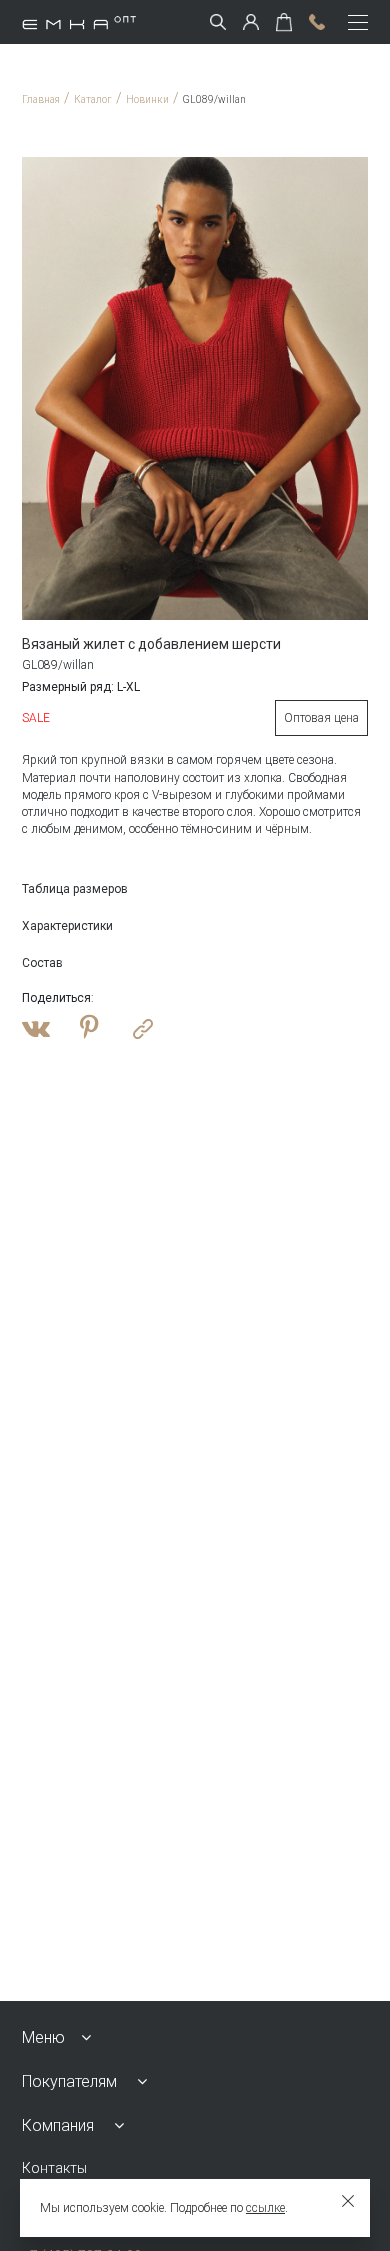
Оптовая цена (321, 718)
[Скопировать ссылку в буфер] (143, 1029)
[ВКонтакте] (36, 1029)
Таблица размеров (75, 889)
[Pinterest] (89, 1029)
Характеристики (67, 926)
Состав (42, 963)
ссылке (265, 2208)
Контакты (54, 2168)
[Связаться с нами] (317, 22)
